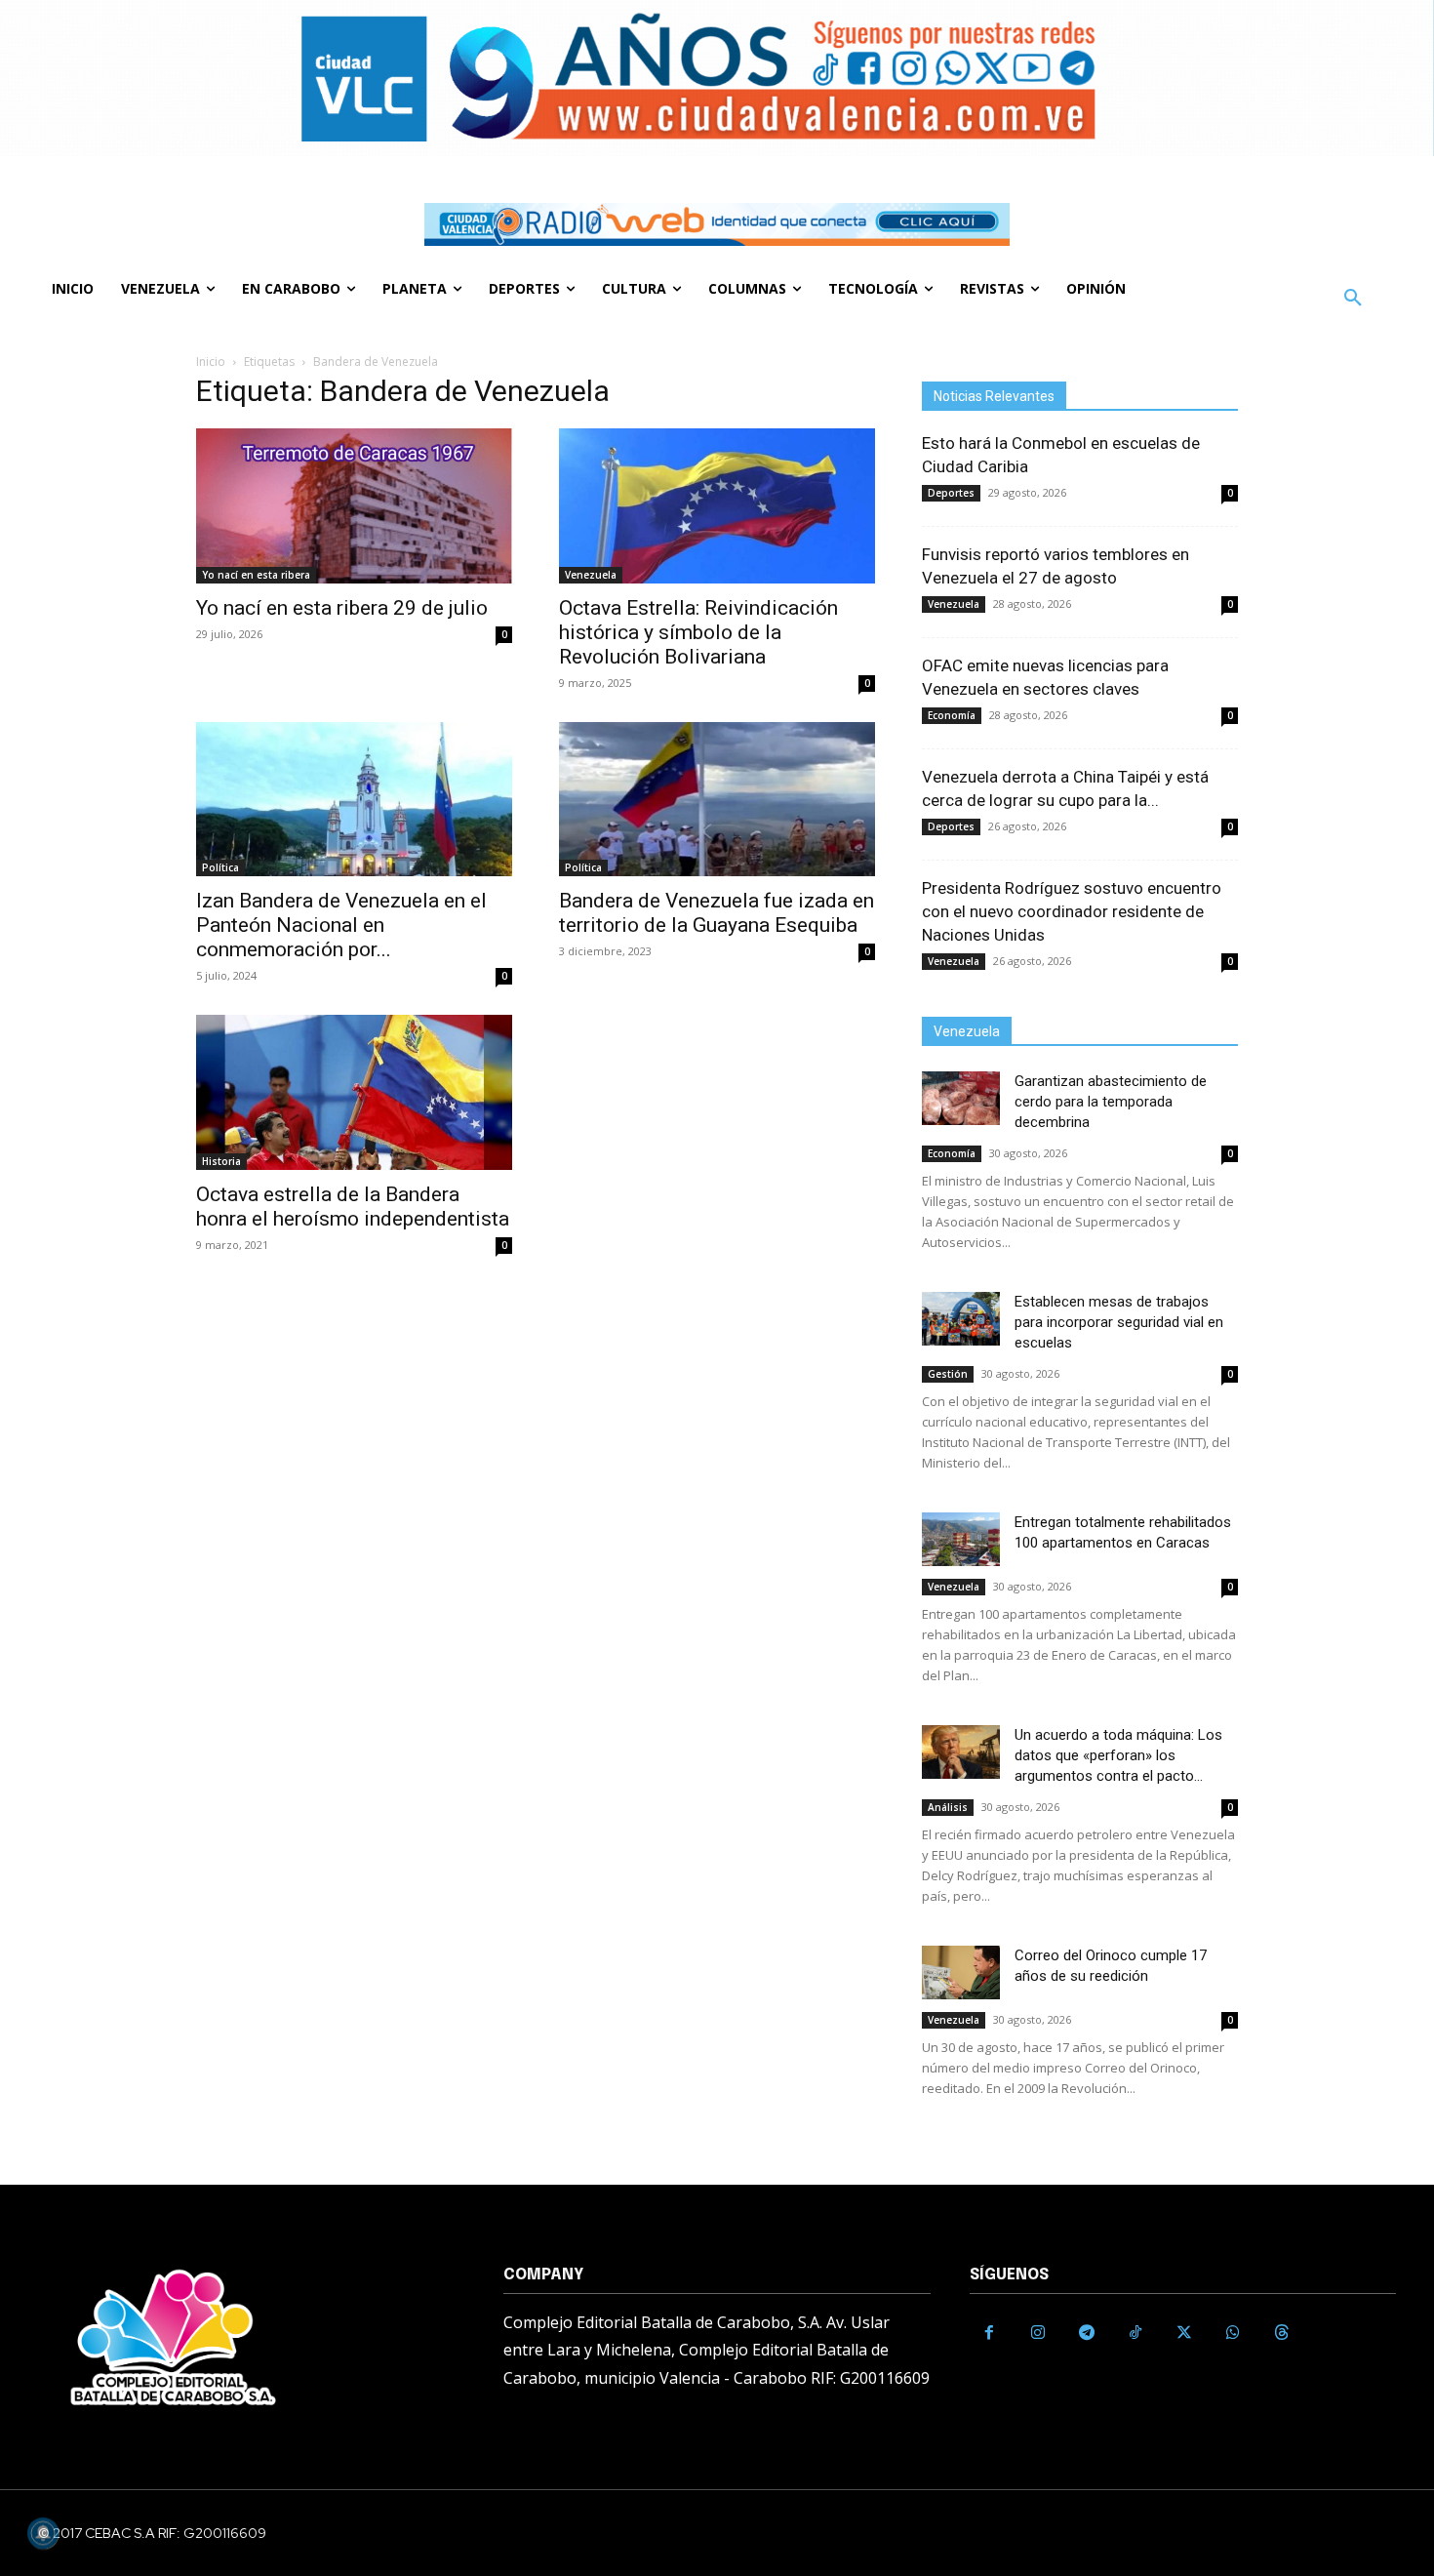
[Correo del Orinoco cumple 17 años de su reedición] (961, 1972)
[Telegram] (1087, 2333)
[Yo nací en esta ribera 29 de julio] (354, 506)
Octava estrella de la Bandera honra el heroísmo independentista (353, 1207)
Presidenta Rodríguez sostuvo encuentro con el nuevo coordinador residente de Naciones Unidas (1072, 911)
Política (220, 867)
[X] (1184, 2333)
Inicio (211, 362)
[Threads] (1282, 2333)
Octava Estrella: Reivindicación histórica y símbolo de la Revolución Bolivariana (698, 632)
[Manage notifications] (43, 2533)
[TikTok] (1135, 2333)
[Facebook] (989, 2333)
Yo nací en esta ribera (256, 575)
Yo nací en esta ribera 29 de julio (342, 608)
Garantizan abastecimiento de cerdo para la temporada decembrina (1111, 1102)
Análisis (948, 1807)
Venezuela (591, 575)
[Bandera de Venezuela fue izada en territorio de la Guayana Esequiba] (717, 800)
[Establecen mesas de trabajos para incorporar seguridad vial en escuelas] (961, 1319)
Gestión (948, 1374)
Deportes (951, 493)
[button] (1353, 299)
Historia (221, 1161)
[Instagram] (1038, 2333)
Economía (952, 715)
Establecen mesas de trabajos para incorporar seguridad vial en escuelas (1119, 1322)
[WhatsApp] (1233, 2333)
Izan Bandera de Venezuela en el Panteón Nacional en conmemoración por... (341, 925)
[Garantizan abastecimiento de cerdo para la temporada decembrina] (961, 1098)
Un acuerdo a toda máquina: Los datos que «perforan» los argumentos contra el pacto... (1118, 1755)
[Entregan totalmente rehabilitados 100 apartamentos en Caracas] (961, 1539)
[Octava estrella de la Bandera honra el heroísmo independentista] (354, 1092)
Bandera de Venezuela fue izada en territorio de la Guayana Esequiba (717, 913)
